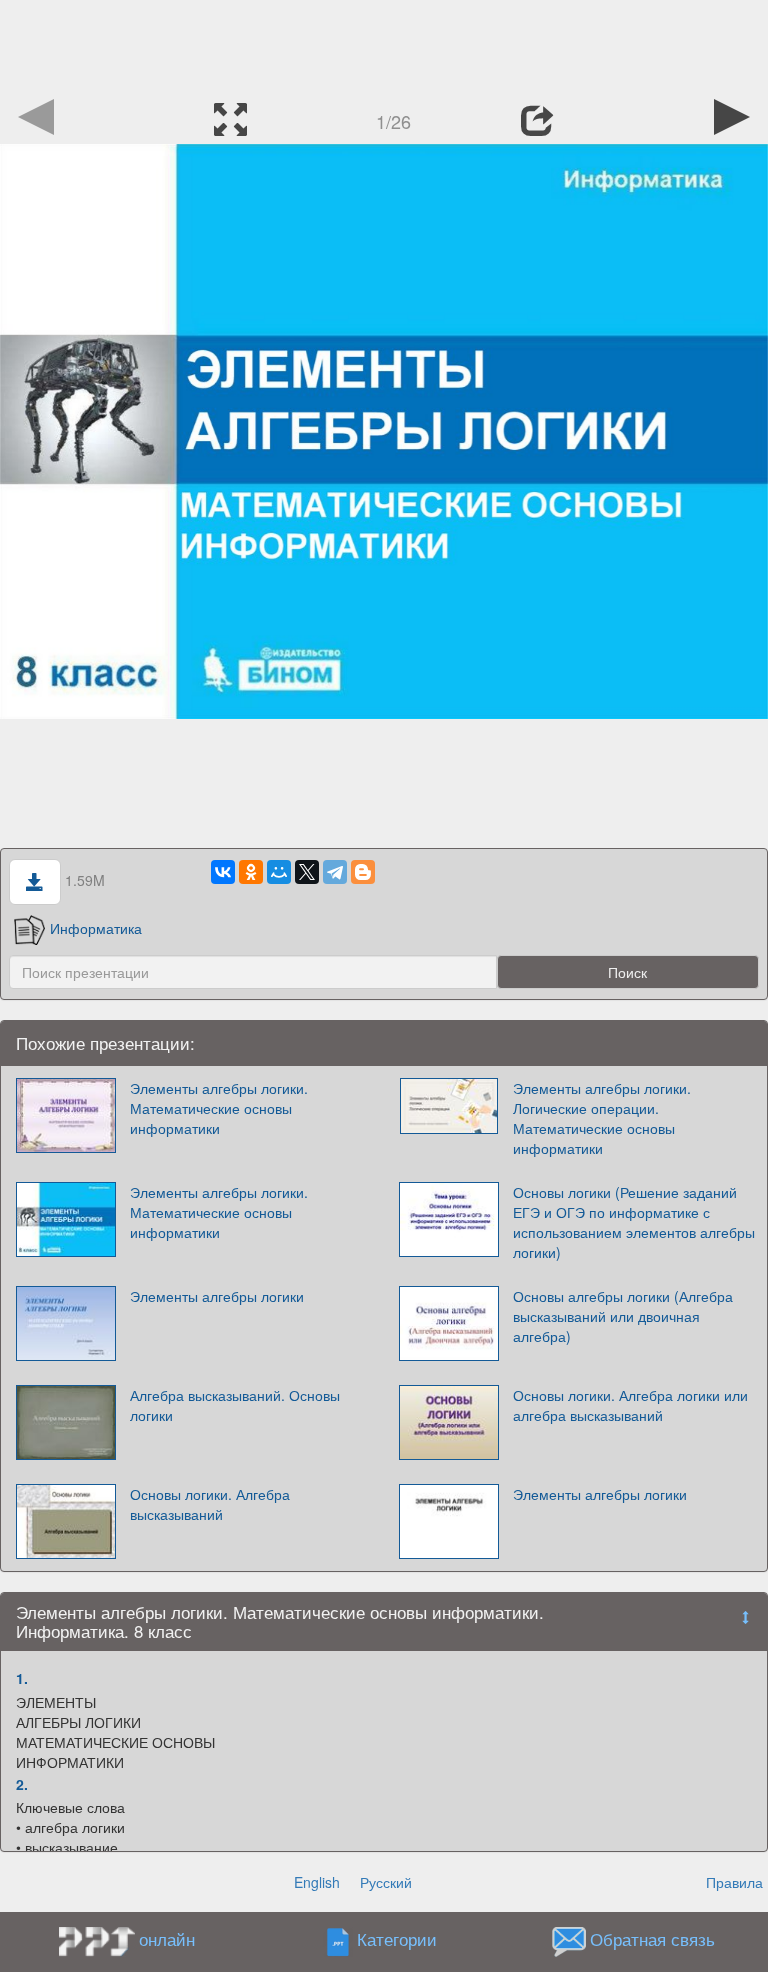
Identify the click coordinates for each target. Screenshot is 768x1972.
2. (22, 1784)
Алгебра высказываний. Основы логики (235, 1405)
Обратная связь (652, 1940)
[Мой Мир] (279, 872)
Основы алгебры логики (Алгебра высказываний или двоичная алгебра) (623, 1316)
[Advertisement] (384, 45)
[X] (307, 872)
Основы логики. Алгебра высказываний (210, 1504)
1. (22, 1678)
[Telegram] (335, 872)
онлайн (167, 1939)
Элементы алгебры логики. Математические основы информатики (219, 1108)
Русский (386, 1882)
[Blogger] (363, 872)
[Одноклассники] (251, 872)
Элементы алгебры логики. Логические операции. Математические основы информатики (602, 1118)
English (317, 1882)
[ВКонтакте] (223, 872)
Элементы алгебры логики (217, 1296)
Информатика (96, 928)
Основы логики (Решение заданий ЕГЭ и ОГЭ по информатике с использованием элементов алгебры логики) (634, 1222)
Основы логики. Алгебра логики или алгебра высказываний (630, 1405)
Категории (397, 1940)
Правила (734, 1882)
